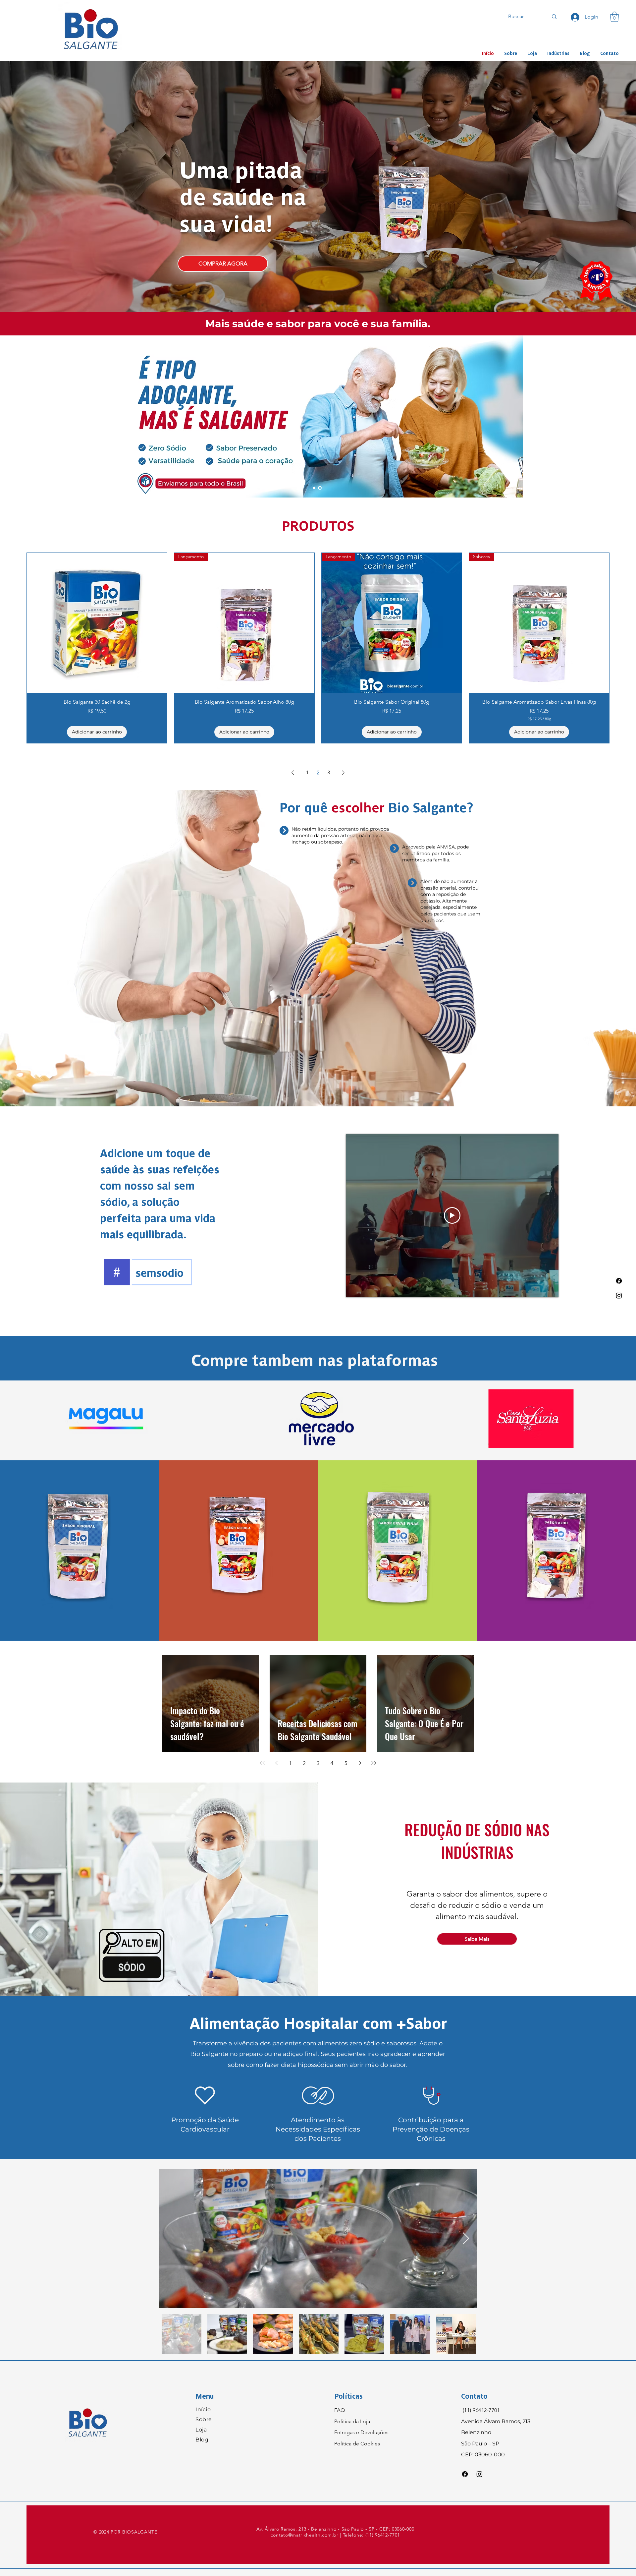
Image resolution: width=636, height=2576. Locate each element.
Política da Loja (352, 2421)
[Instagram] (619, 1295)
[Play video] (452, 1215)
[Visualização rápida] (97, 623)
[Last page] (374, 1763)
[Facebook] (619, 1281)
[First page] (262, 1763)
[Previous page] (276, 1763)
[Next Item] (466, 2239)
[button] (614, 17)
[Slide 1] (315, 488)
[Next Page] (343, 773)
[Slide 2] (320, 488)
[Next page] (360, 1763)
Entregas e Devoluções (361, 2432)
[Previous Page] (293, 773)
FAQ (340, 2410)
